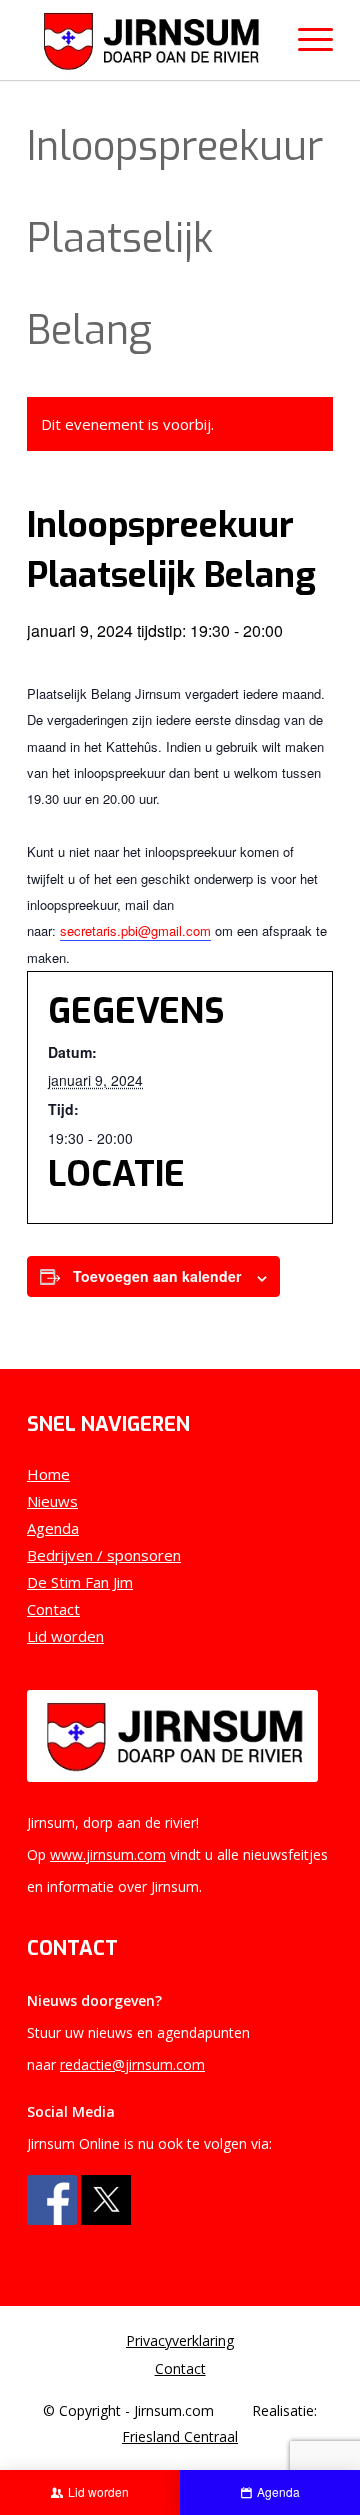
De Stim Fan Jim (80, 1582)
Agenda (53, 1528)
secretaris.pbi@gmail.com (135, 930)
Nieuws (52, 1501)
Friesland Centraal (180, 2436)
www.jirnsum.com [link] (108, 1854)
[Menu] (305, 40)
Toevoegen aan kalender (157, 1276)
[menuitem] (180, 2341)
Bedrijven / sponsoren (104, 1555)
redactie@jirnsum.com (132, 2064)
